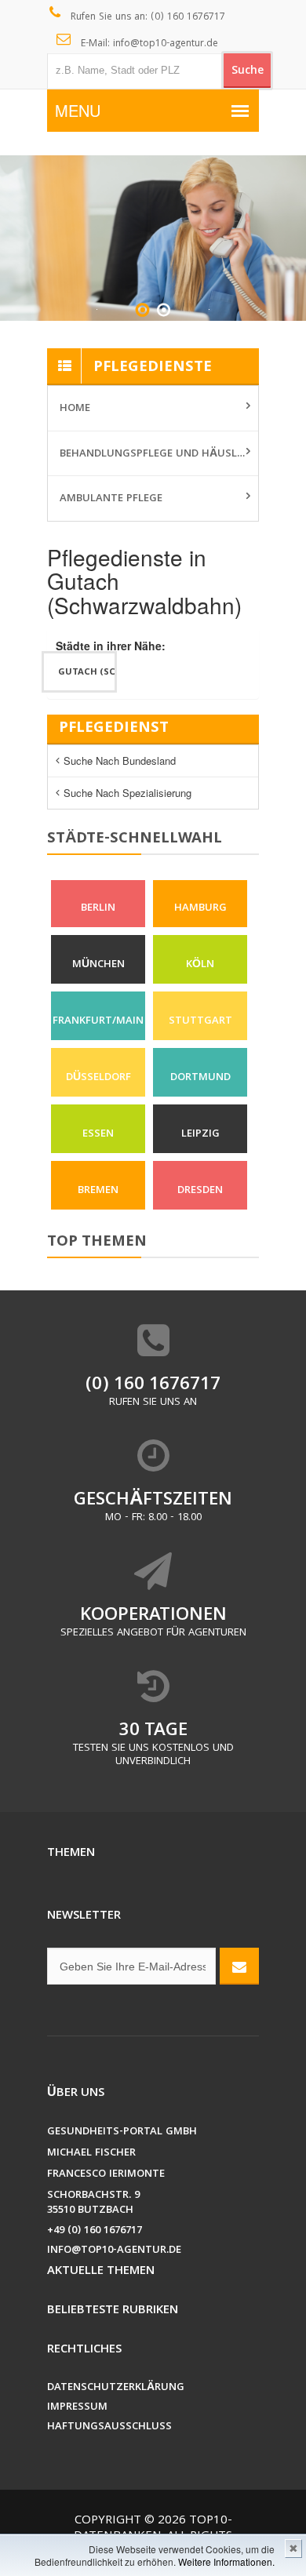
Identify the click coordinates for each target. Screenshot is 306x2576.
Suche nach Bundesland (120, 760)
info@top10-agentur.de (114, 2251)
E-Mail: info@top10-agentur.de (148, 44)
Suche (248, 71)
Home (75, 409)
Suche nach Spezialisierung (127, 793)
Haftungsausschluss (109, 2427)
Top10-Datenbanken (153, 2529)
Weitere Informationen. (226, 2561)
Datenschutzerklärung (116, 2388)
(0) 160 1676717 (153, 1386)
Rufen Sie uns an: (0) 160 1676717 (146, 18)
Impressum (77, 2408)
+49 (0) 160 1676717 (95, 2231)
